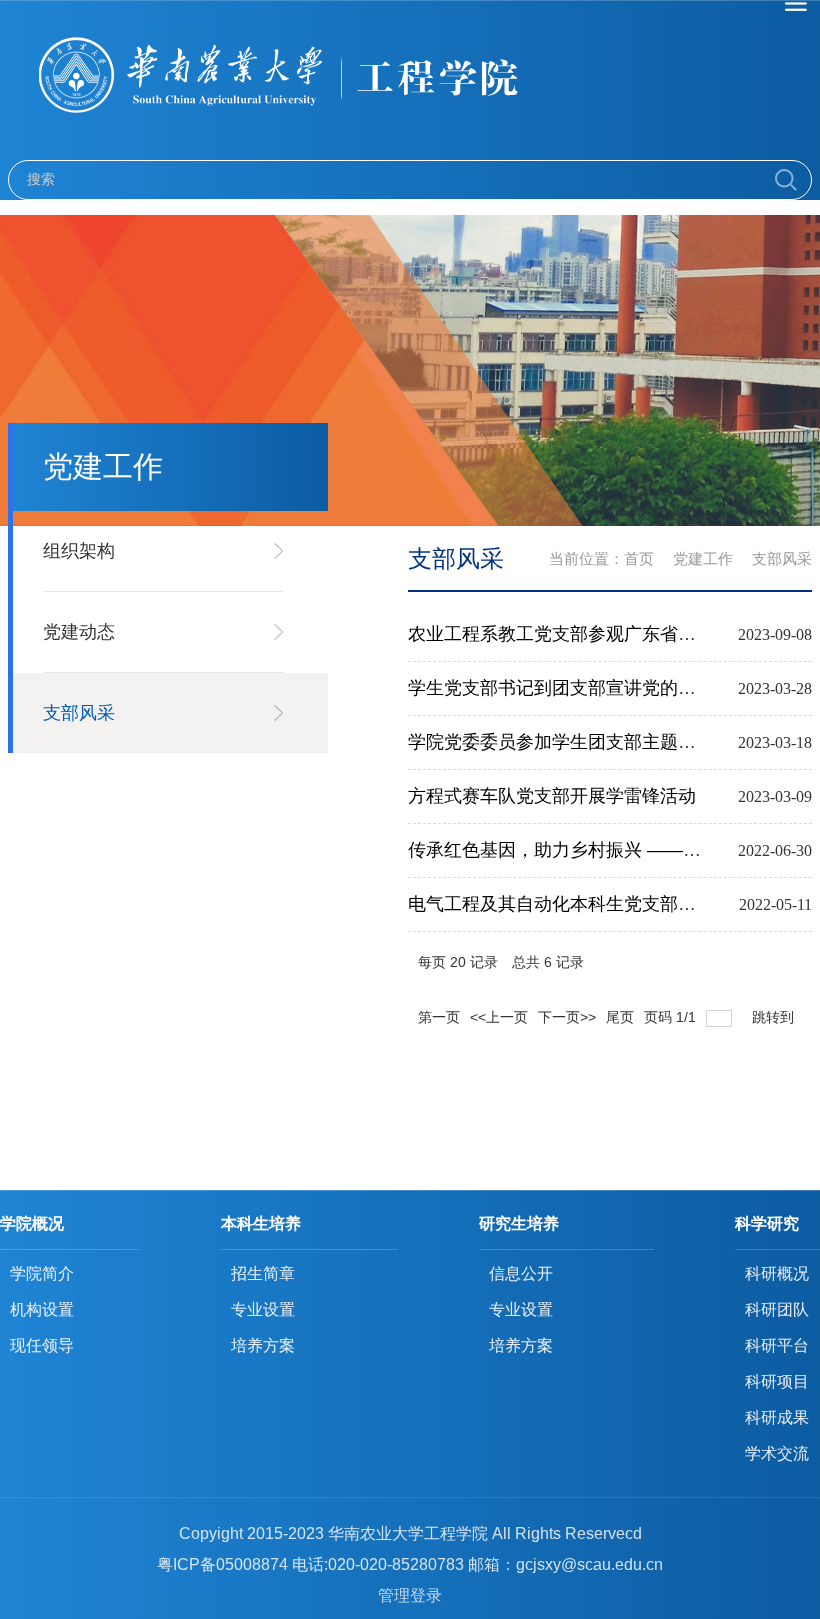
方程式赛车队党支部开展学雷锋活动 (552, 796)
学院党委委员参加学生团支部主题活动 (561, 742)
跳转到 (775, 1017)
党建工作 (703, 558)
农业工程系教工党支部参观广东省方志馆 (570, 634)
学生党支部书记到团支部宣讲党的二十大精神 (588, 688)
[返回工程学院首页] (410, 80)
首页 (639, 558)
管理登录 (410, 1595)
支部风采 (782, 558)
